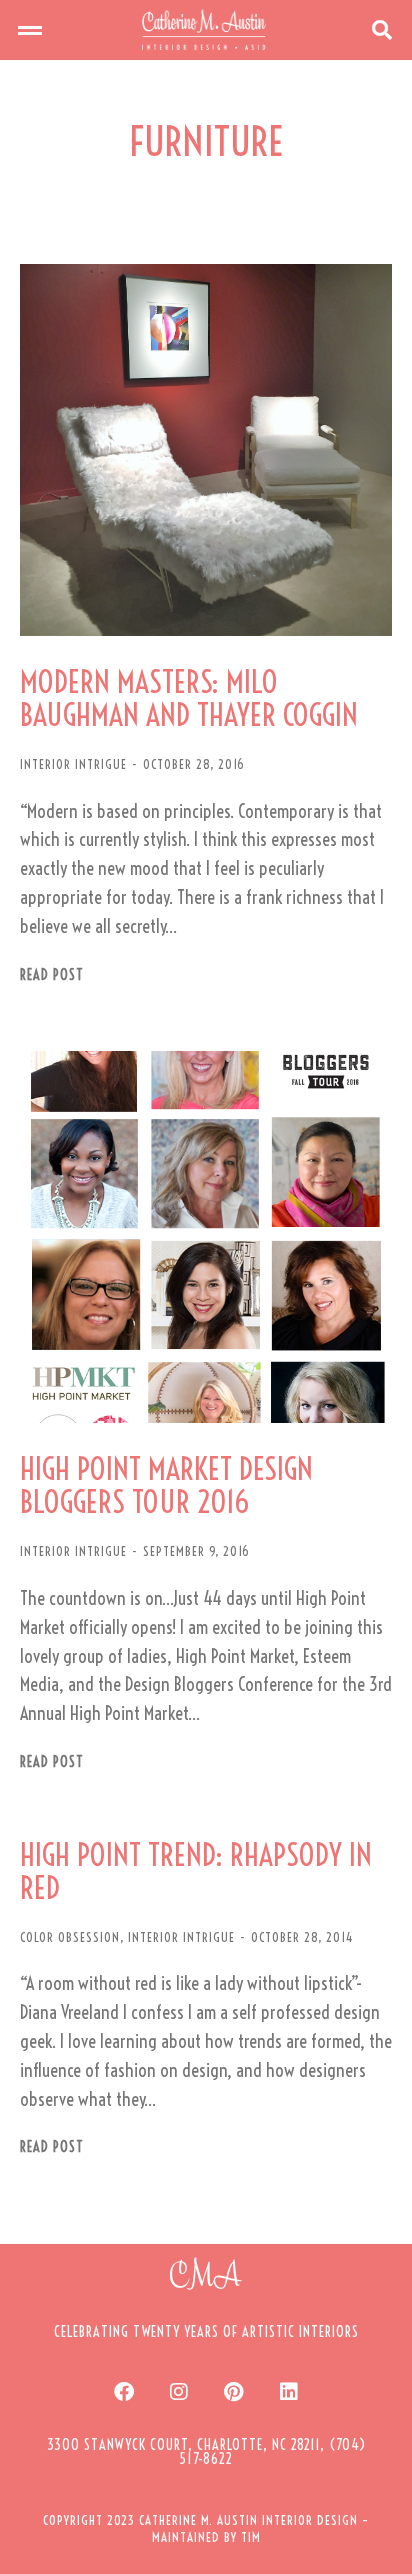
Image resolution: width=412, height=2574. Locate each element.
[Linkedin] (289, 2392)
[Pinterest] (234, 2392)
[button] (30, 30)
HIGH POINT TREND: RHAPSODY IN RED (196, 1872)
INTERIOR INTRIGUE (73, 764)
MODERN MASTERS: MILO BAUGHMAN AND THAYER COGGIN (189, 699)
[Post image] (206, 450)
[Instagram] (179, 2392)
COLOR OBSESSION (70, 1937)
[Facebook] (124, 2392)
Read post (52, 975)
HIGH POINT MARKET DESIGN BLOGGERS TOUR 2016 (166, 1486)
